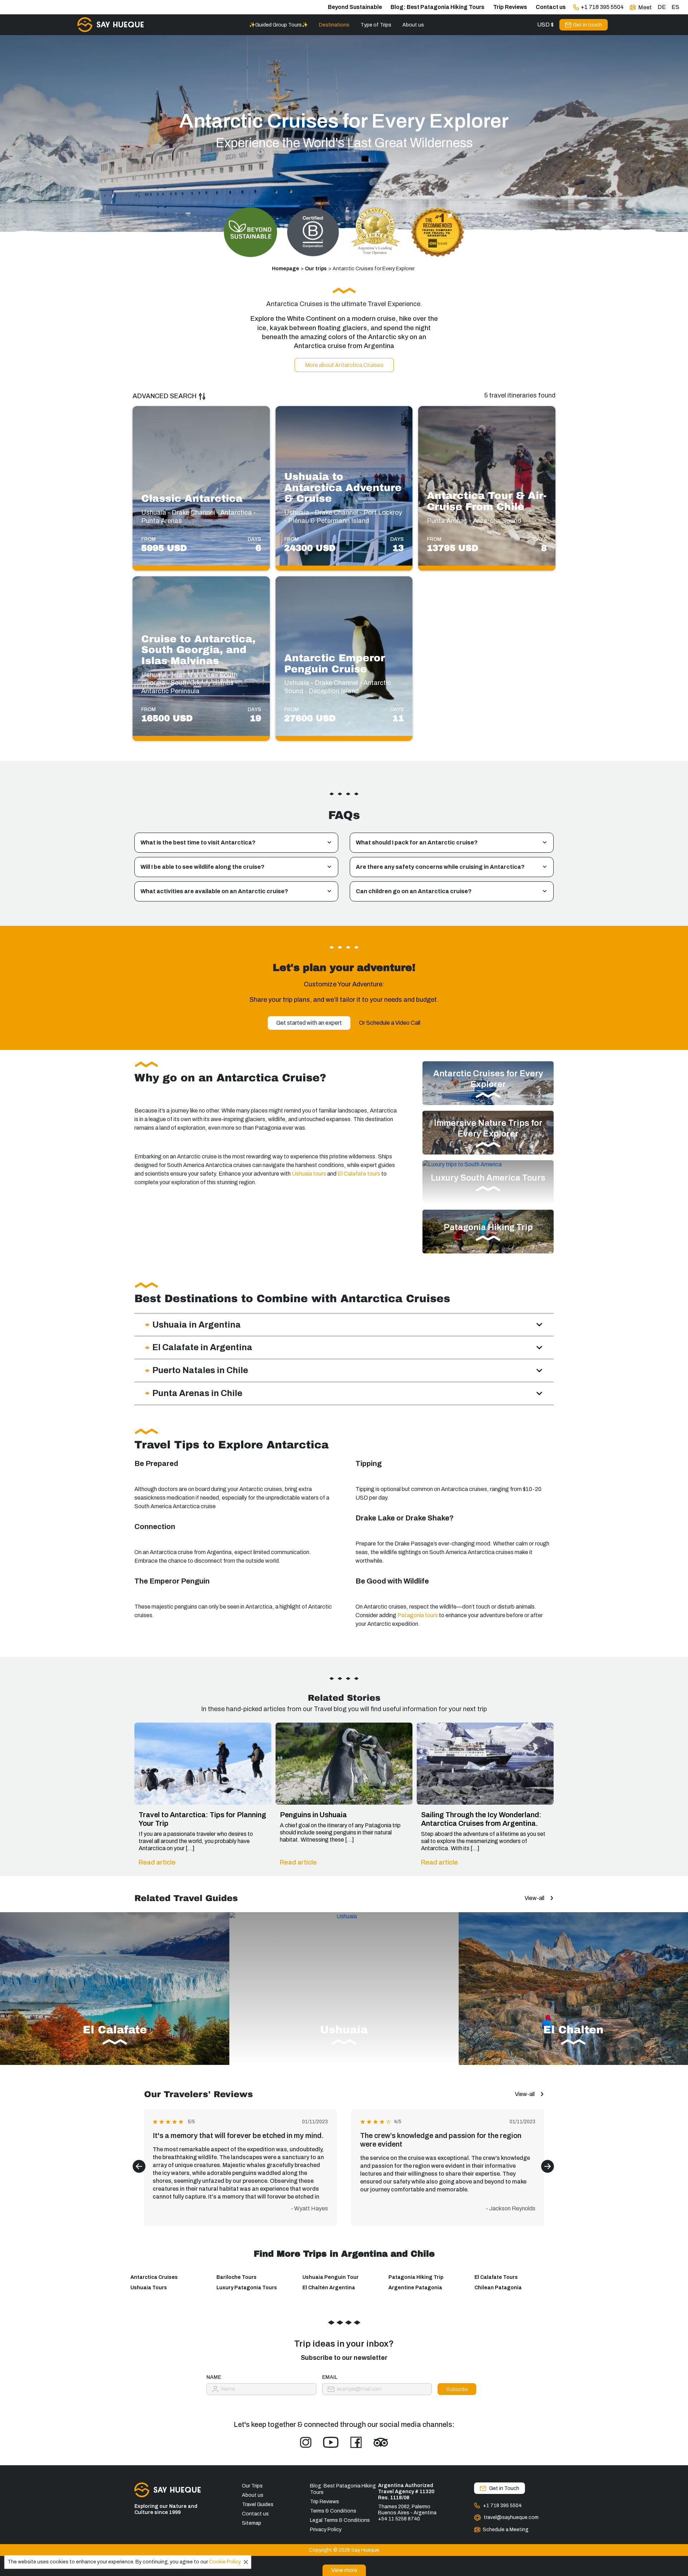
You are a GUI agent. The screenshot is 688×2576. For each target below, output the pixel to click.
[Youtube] (331, 2442)
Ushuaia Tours (149, 2288)
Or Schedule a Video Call (390, 1023)
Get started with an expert (309, 1023)
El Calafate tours (358, 1174)
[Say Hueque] (111, 25)
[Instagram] (306, 2442)
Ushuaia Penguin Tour (331, 2277)
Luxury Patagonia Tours (247, 2288)
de (662, 7)
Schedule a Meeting (506, 2530)
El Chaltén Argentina (329, 2288)
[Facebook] (356, 2442)
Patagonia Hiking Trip (416, 2277)
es (675, 7)
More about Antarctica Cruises (344, 365)
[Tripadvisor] (381, 2442)
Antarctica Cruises (154, 2277)
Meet (645, 7)
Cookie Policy (225, 2562)
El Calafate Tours (496, 2277)
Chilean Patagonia (498, 2288)
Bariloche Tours (236, 2277)
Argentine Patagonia (415, 2288)
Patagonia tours (418, 1615)
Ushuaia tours (308, 1174)
